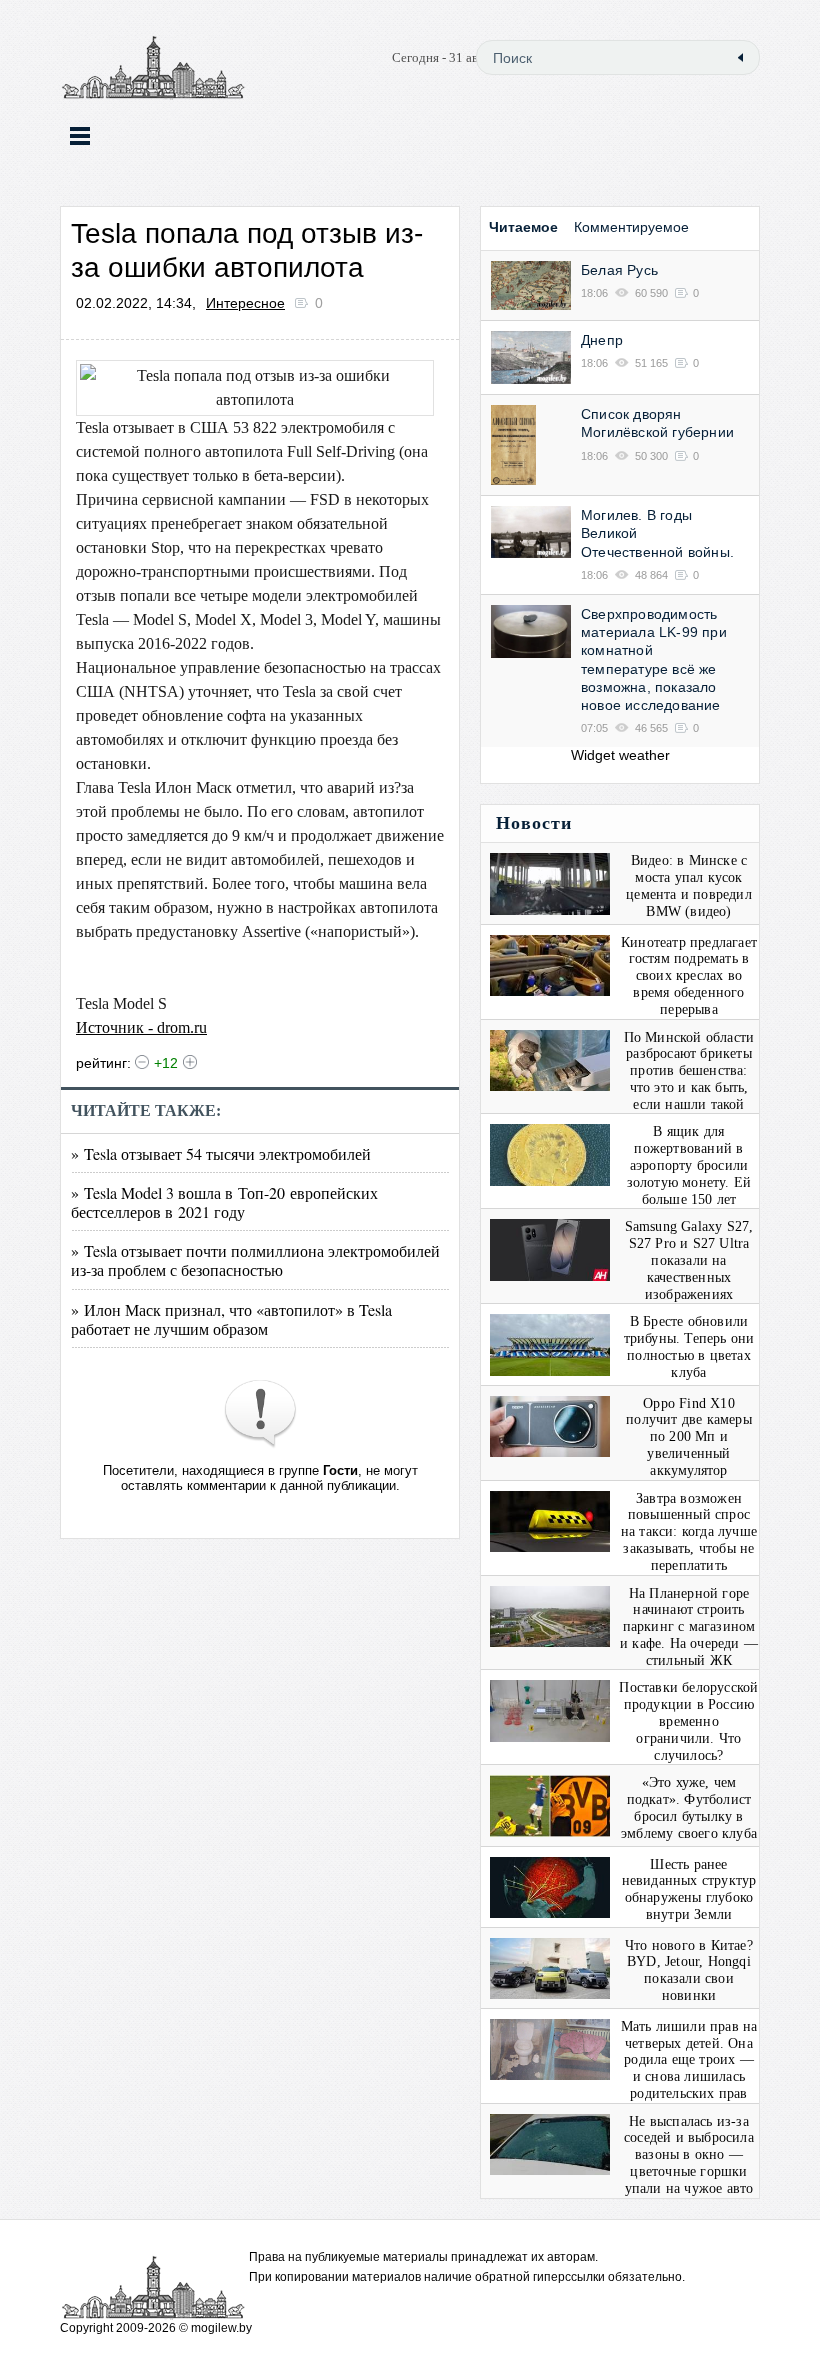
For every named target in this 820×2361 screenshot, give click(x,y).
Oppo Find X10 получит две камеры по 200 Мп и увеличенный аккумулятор (689, 1437)
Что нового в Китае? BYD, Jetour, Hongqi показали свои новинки (689, 1970)
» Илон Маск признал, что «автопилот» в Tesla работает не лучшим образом (231, 1319)
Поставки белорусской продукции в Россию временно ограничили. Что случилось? (688, 1721)
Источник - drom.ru (141, 1027)
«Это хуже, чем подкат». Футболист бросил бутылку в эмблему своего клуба (689, 1807)
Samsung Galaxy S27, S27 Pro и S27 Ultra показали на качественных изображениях (689, 1260)
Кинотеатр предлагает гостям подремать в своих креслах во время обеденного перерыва (689, 976)
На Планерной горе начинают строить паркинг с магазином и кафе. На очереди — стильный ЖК (689, 1627)
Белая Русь (619, 270)
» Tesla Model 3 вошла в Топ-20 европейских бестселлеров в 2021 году (224, 1202)
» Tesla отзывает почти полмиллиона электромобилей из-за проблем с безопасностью (255, 1260)
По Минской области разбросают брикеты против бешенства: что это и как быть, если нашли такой (689, 1071)
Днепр (602, 340)
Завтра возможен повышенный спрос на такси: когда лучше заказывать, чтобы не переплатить (689, 1532)
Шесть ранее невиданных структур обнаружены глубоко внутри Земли (689, 1889)
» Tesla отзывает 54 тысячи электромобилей (221, 1153)
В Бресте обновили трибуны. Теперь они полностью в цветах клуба (689, 1346)
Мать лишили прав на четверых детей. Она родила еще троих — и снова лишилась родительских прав (689, 2060)
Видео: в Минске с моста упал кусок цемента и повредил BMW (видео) (689, 885)
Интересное (245, 303)
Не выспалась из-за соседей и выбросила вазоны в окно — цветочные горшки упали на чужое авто (689, 2155)
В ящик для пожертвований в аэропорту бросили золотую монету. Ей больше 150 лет (689, 1165)
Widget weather (620, 755)
